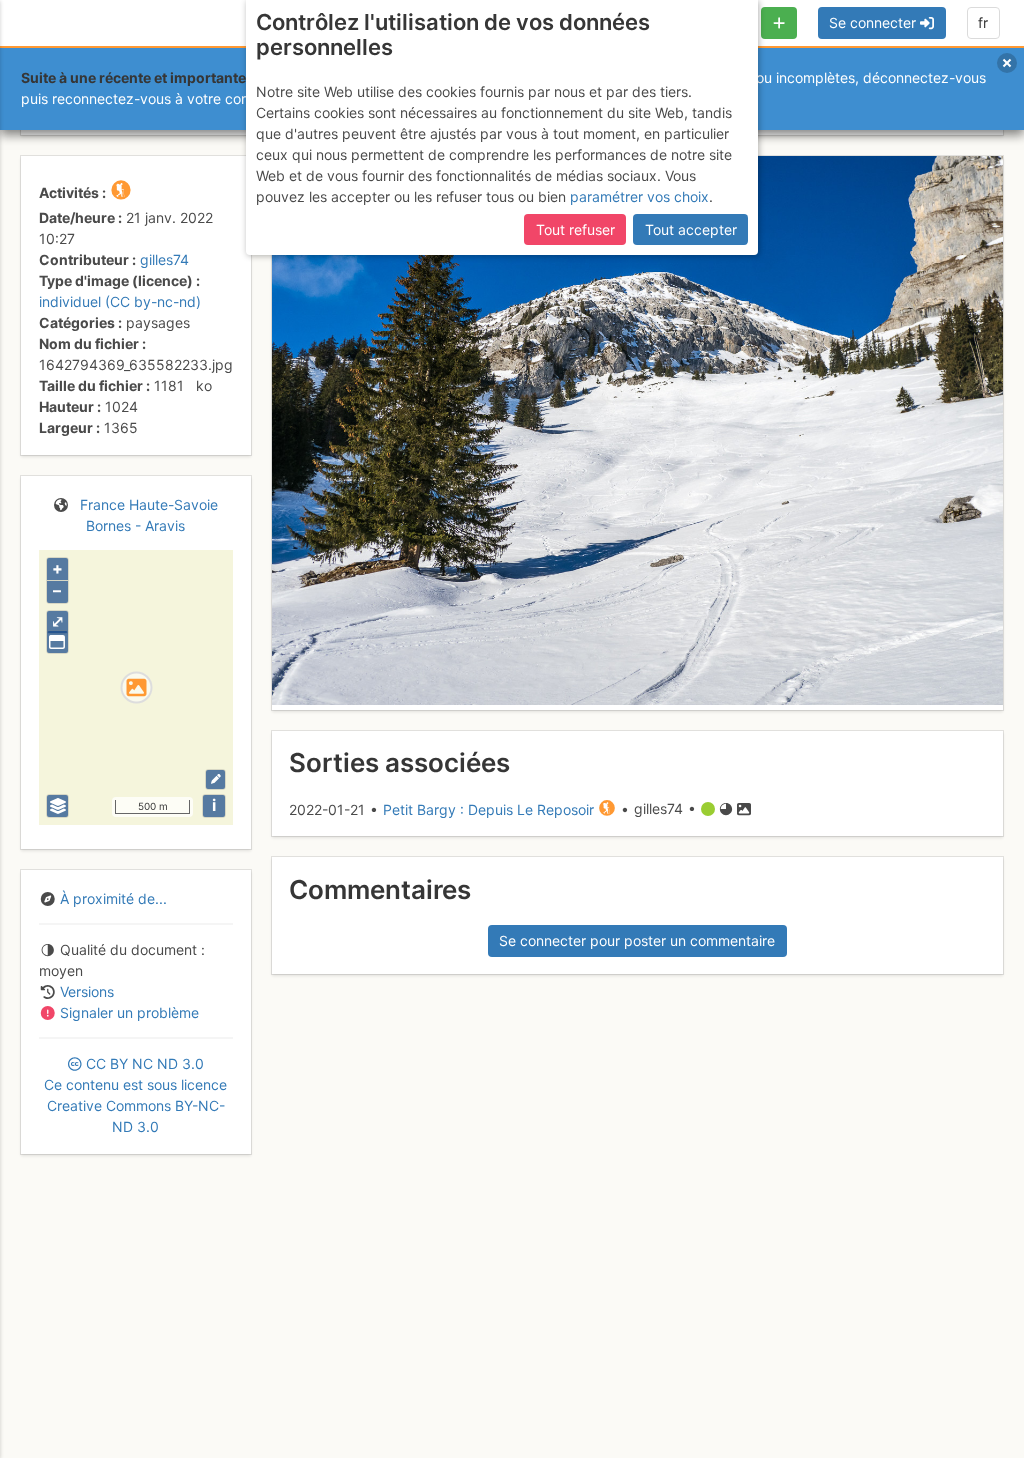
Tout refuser (575, 229)
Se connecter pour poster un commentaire (637, 940)
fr (983, 22)
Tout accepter (691, 229)
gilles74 (164, 259)
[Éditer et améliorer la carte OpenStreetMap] (215, 779)
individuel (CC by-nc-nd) (120, 301)
